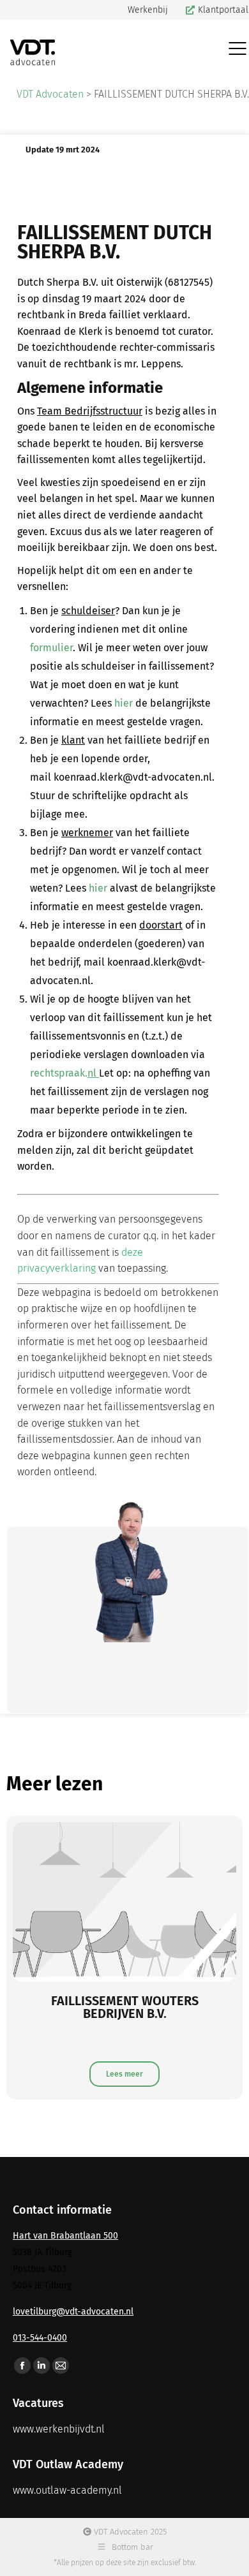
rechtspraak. (64, 1073)
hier (124, 703)
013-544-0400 (40, 2338)
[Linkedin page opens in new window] (41, 2366)
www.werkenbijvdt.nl (59, 2429)
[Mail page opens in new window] (61, 2366)
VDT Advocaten (50, 94)
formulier (51, 648)
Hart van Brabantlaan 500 (65, 2236)
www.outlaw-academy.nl (67, 2490)
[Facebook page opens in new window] (22, 2366)
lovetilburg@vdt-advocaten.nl (73, 2312)
